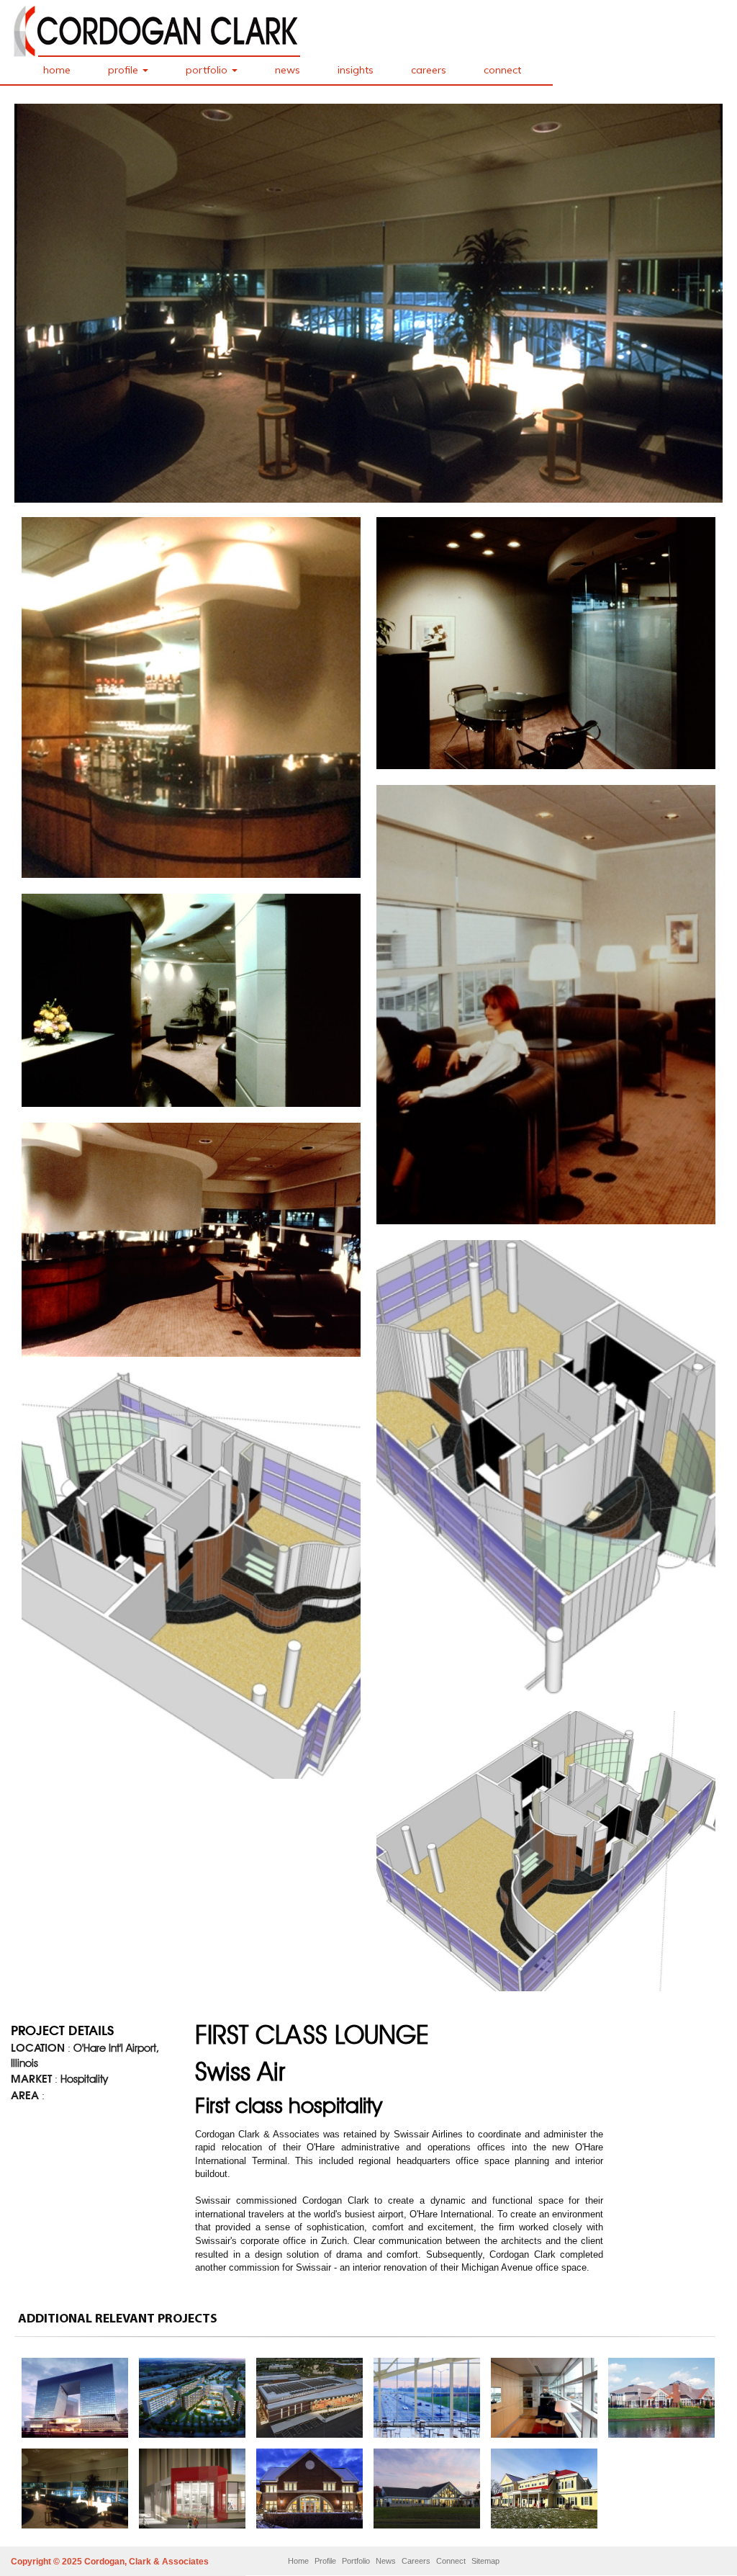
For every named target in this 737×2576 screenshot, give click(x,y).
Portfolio (356, 2561)
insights (356, 70)
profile (125, 70)
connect (502, 70)
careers (429, 70)
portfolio (208, 70)
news (288, 70)
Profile (325, 2561)
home (57, 70)
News (386, 2561)
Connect (451, 2561)
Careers (416, 2561)
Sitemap (485, 2561)
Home (298, 2561)
